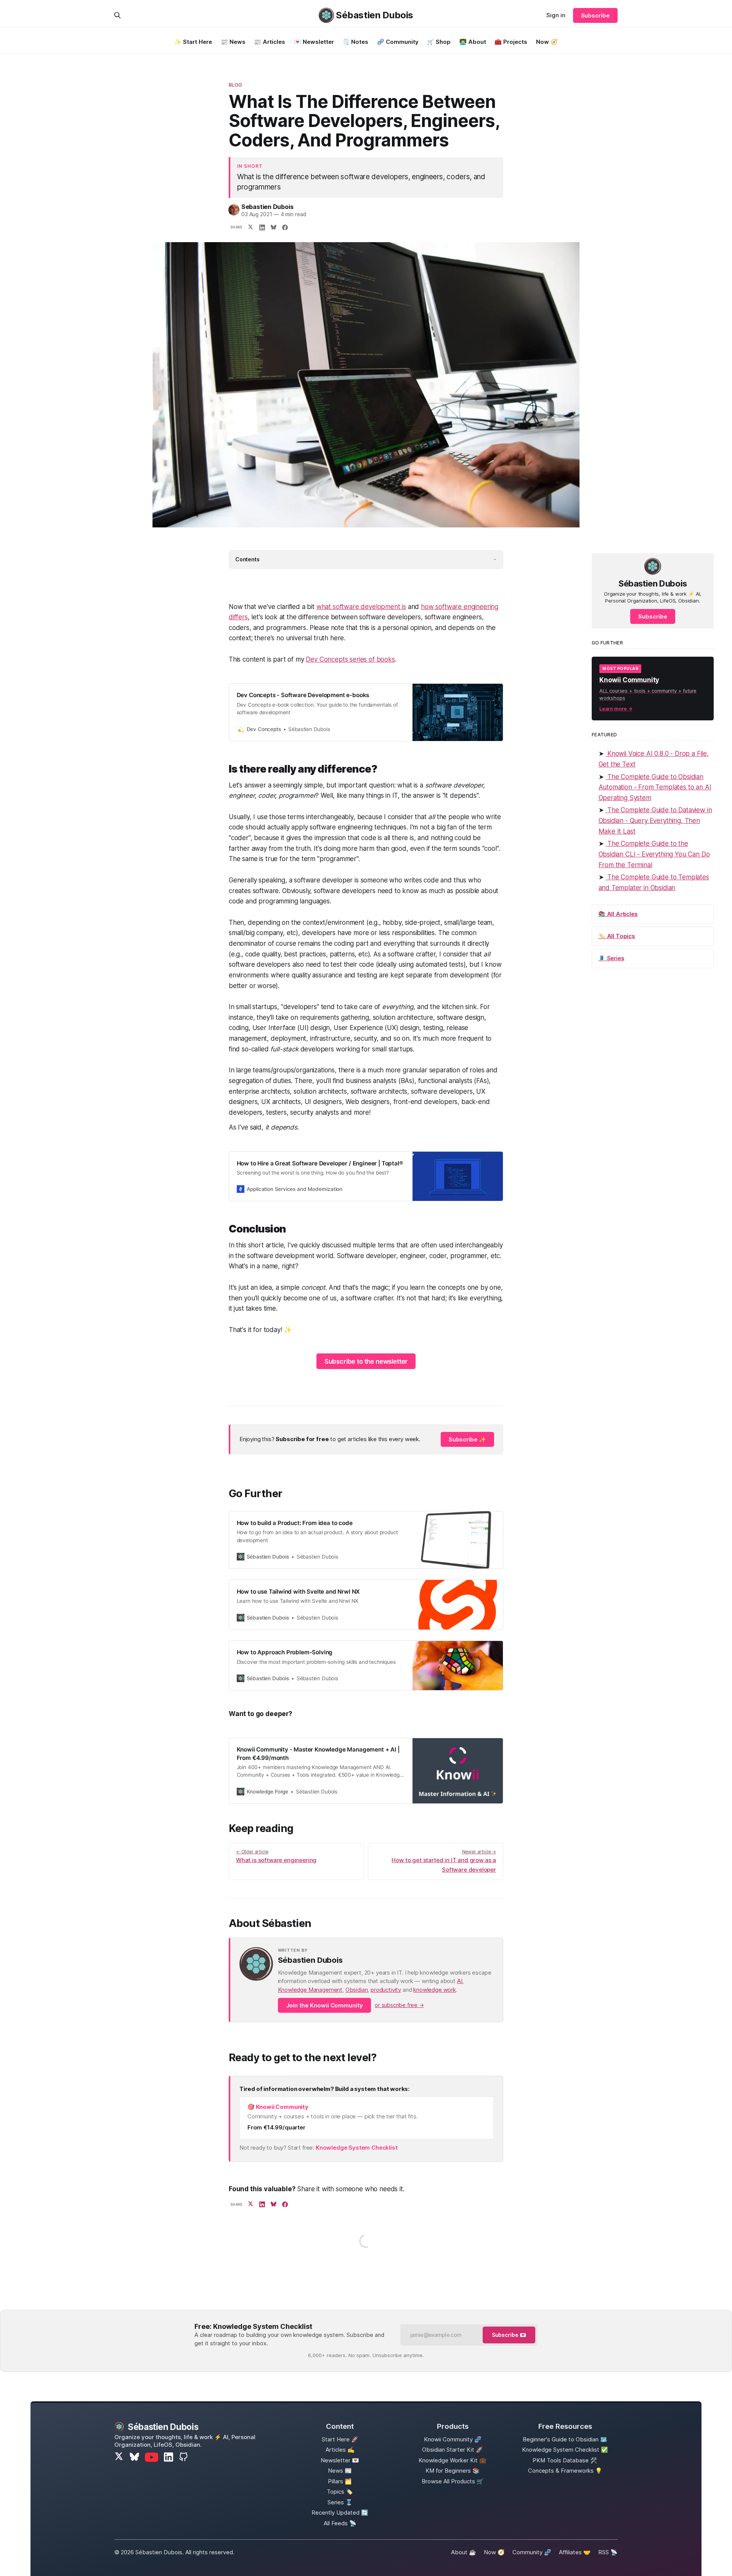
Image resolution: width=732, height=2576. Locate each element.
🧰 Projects (511, 42)
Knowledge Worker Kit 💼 (453, 2460)
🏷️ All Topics (617, 936)
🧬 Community (398, 42)
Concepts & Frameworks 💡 (565, 2471)
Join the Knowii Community (325, 2005)
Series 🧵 (340, 2502)
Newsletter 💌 (340, 2460)
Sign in (556, 15)
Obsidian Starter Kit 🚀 (453, 2450)
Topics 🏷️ (340, 2492)
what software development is (361, 607)
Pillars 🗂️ (340, 2481)
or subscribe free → (399, 2005)
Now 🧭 (547, 42)
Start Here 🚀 (340, 2439)
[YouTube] (152, 2457)
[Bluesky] (134, 2457)
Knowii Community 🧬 (453, 2439)
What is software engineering (276, 1856)
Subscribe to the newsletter (366, 1361)
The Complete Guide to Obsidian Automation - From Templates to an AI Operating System (655, 787)
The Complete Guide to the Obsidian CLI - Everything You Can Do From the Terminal (654, 854)
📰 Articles (270, 42)
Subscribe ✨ (467, 1439)
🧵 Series (611, 958)
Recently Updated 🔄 (340, 2513)
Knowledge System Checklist (357, 2148)
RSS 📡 (608, 2552)
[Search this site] (117, 15)
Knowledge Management (310, 1990)
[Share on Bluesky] (273, 228)
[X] (119, 2457)
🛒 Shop (439, 42)
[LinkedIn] (169, 2457)
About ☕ (464, 2552)
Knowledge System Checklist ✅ (565, 2450)
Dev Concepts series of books (350, 659)
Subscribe (595, 15)
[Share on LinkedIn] (262, 228)
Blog (236, 85)
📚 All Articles (618, 914)
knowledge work (435, 1990)
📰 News (233, 42)
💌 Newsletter (314, 42)
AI (460, 1981)
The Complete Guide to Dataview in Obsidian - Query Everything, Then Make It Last (655, 820)
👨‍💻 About (473, 42)
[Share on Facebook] (285, 228)
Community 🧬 (532, 2552)
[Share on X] (250, 228)
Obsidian (357, 1990)
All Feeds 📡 (340, 2523)
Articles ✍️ (340, 2450)
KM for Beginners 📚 (453, 2471)
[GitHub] (183, 2457)
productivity (386, 1990)
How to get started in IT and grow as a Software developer (444, 1861)
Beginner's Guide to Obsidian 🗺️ (565, 2439)
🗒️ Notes (355, 42)
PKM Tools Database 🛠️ (565, 2460)
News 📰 (340, 2471)
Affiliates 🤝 (575, 2552)
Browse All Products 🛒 (453, 2481)
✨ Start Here (193, 42)
